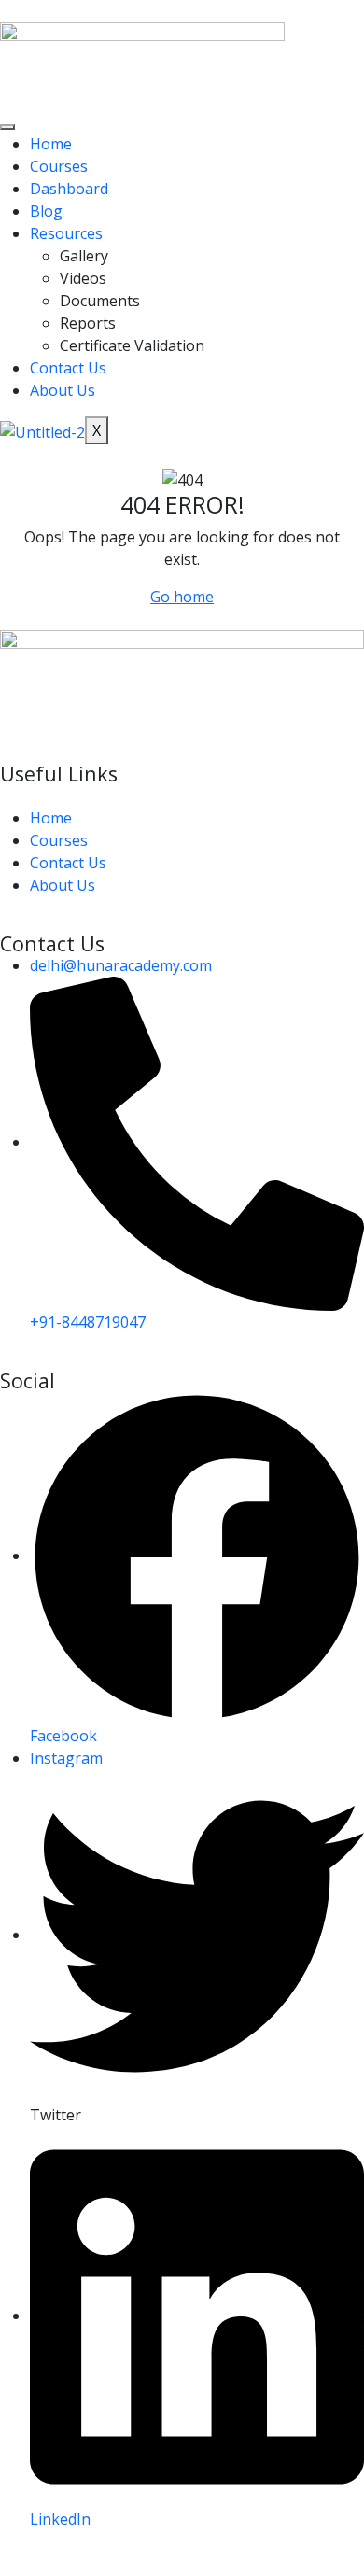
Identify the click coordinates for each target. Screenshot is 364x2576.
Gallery (84, 256)
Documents (100, 301)
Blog (46, 211)
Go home (182, 597)
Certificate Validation (132, 345)
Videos (83, 278)
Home (51, 144)
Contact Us (68, 368)
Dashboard (69, 189)
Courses (59, 166)
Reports (88, 323)
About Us (63, 390)
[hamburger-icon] (7, 127)
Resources (66, 233)
